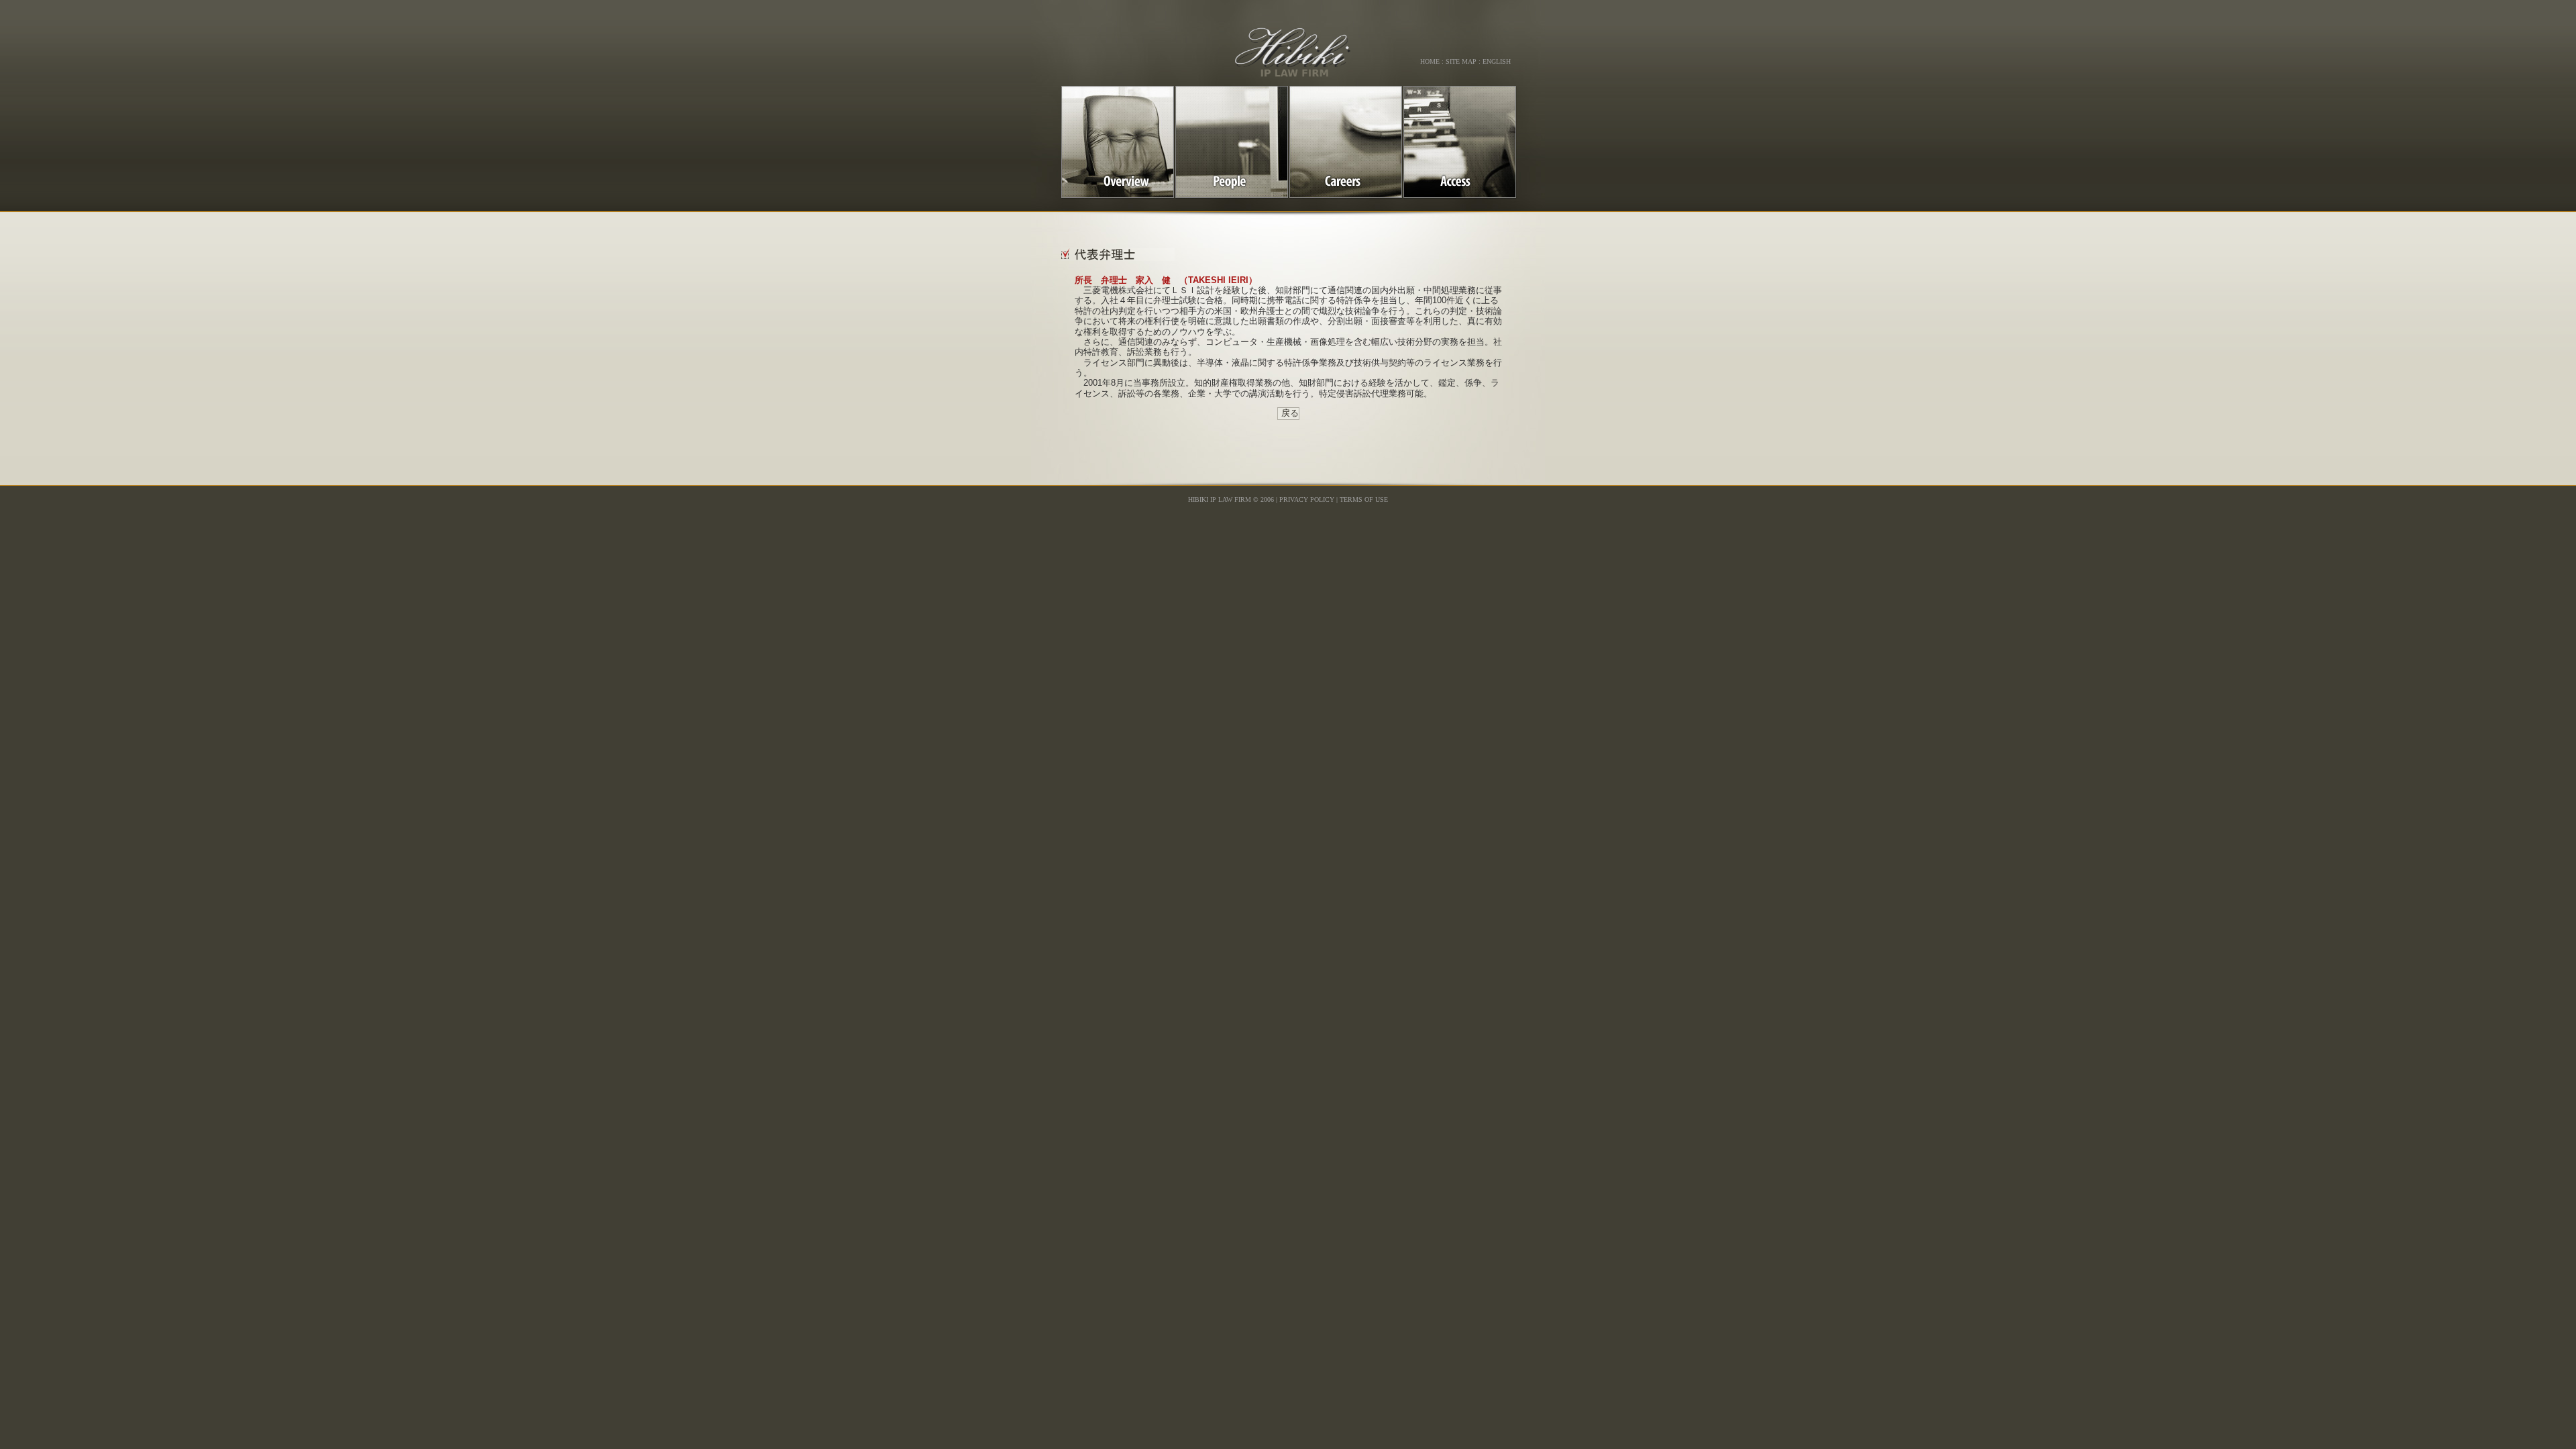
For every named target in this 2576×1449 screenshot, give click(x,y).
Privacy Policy (1307, 499)
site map (1461, 61)
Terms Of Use (1364, 499)
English (1497, 61)
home (1430, 61)
